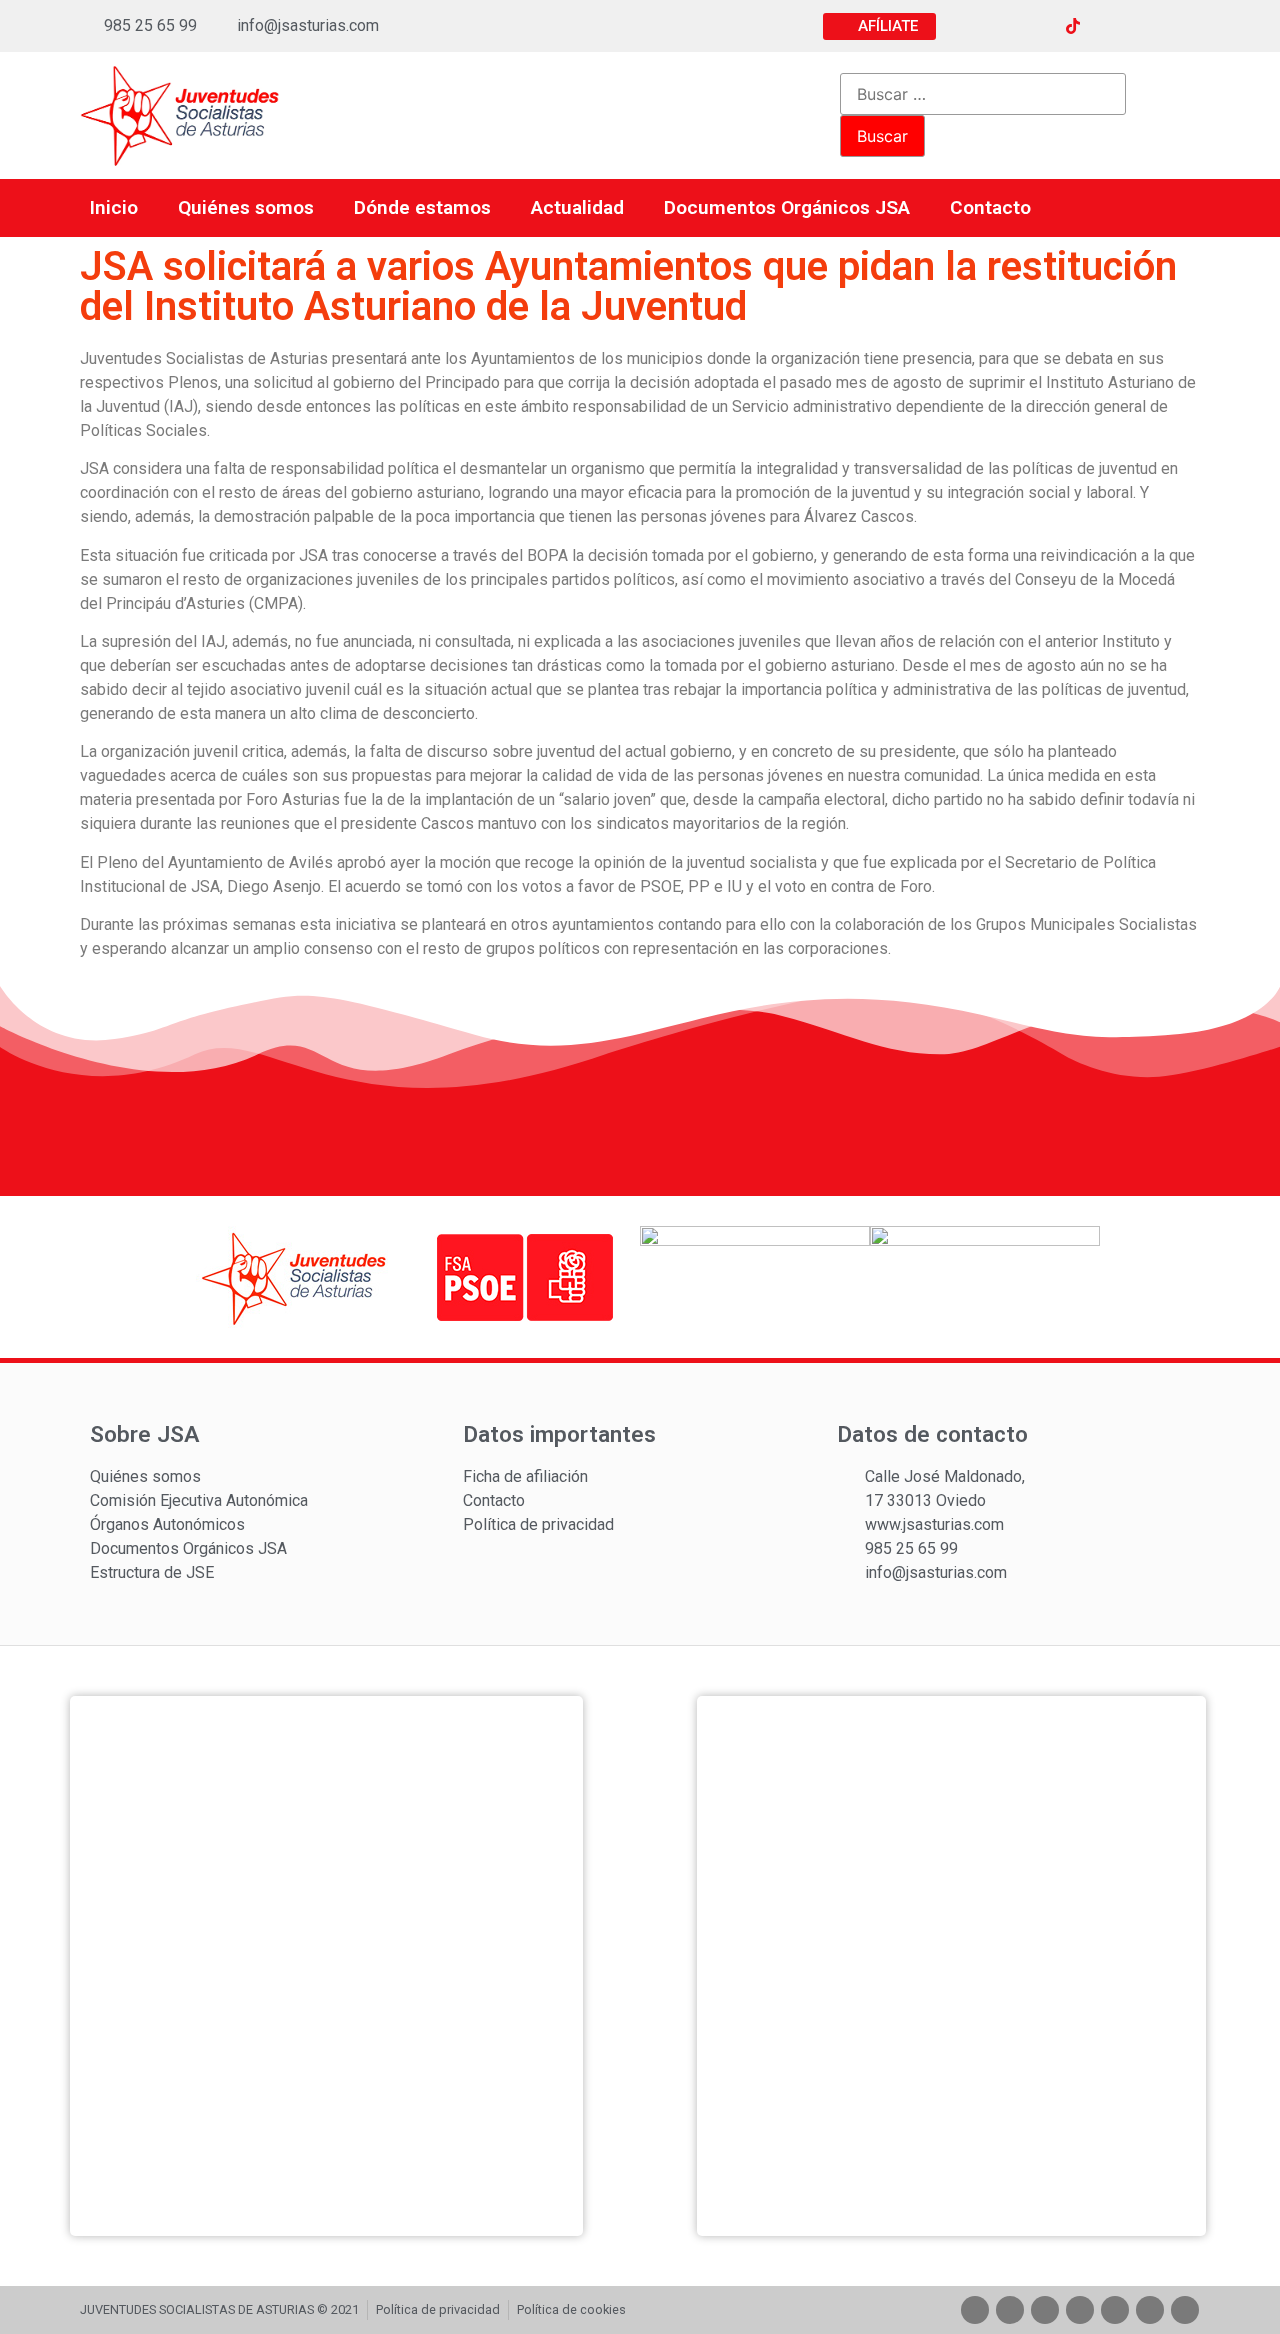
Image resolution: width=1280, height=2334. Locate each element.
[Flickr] (1147, 26)
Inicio (114, 207)
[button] (879, 26)
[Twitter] (999, 26)
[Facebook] (962, 26)
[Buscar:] (983, 94)
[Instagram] (1036, 26)
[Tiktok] (1080, 2310)
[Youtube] (1110, 26)
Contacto (990, 207)
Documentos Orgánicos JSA (787, 207)
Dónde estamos (422, 207)
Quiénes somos (246, 207)
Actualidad (577, 207)
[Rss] (1184, 26)
